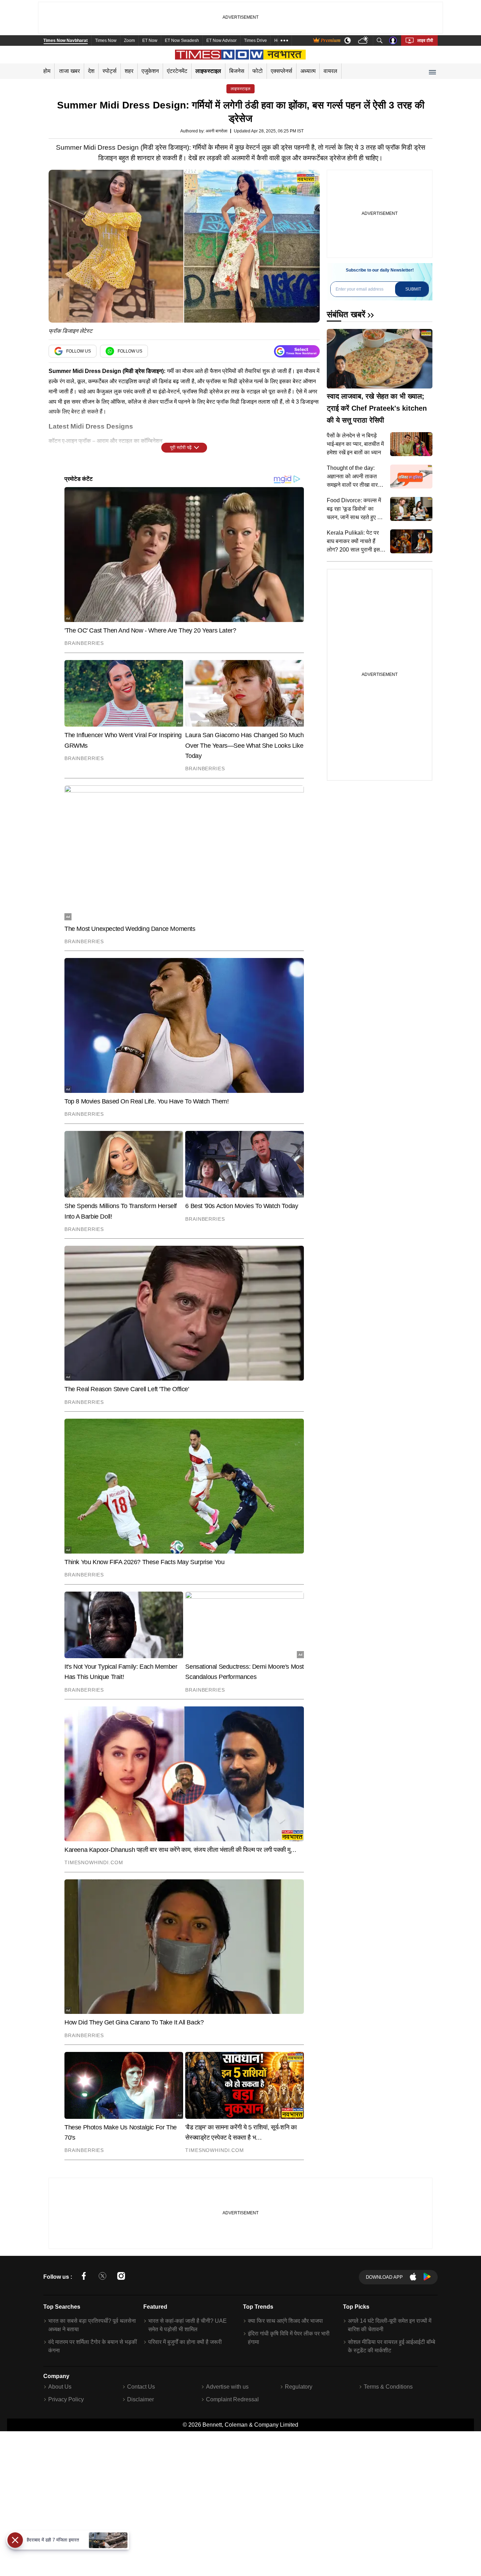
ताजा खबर (70, 71)
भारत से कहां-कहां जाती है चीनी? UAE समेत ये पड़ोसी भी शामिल (188, 2325)
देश (91, 71)
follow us (79, 351)
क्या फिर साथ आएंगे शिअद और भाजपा (285, 2321)
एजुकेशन (150, 71)
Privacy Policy (66, 2399)
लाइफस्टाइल (208, 71)
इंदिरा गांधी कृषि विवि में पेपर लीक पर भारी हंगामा (289, 2338)
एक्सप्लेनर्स (282, 71)
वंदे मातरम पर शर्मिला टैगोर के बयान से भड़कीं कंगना (93, 2346)
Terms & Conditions (388, 2387)
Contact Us (141, 2387)
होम (47, 71)
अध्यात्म (308, 71)
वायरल (330, 71)
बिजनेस (237, 71)
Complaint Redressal (232, 2399)
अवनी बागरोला (217, 131)
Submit (413, 289)
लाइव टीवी (425, 41)
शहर (129, 71)
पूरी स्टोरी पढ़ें (181, 447)
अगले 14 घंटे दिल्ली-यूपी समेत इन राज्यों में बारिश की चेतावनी (390, 2325)
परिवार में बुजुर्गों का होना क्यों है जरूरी (185, 2342)
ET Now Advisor (221, 41)
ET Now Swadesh (182, 41)
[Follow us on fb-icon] (84, 2277)
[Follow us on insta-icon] (121, 2277)
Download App (384, 2277)
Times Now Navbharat (65, 41)
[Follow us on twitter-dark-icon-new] (102, 2277)
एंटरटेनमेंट (177, 71)
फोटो (258, 71)
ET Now (150, 41)
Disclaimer (140, 2399)
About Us (60, 2387)
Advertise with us (227, 2387)
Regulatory (299, 2387)
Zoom (129, 41)
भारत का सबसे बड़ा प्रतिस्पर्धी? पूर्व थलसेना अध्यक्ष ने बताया (92, 2325)
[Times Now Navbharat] (241, 55)
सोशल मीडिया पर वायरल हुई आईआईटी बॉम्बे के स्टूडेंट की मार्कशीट (392, 2346)
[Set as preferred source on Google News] (297, 351)
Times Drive (255, 41)
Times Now (106, 41)
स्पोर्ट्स (110, 71)
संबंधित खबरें (346, 314)
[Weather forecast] (364, 41)
